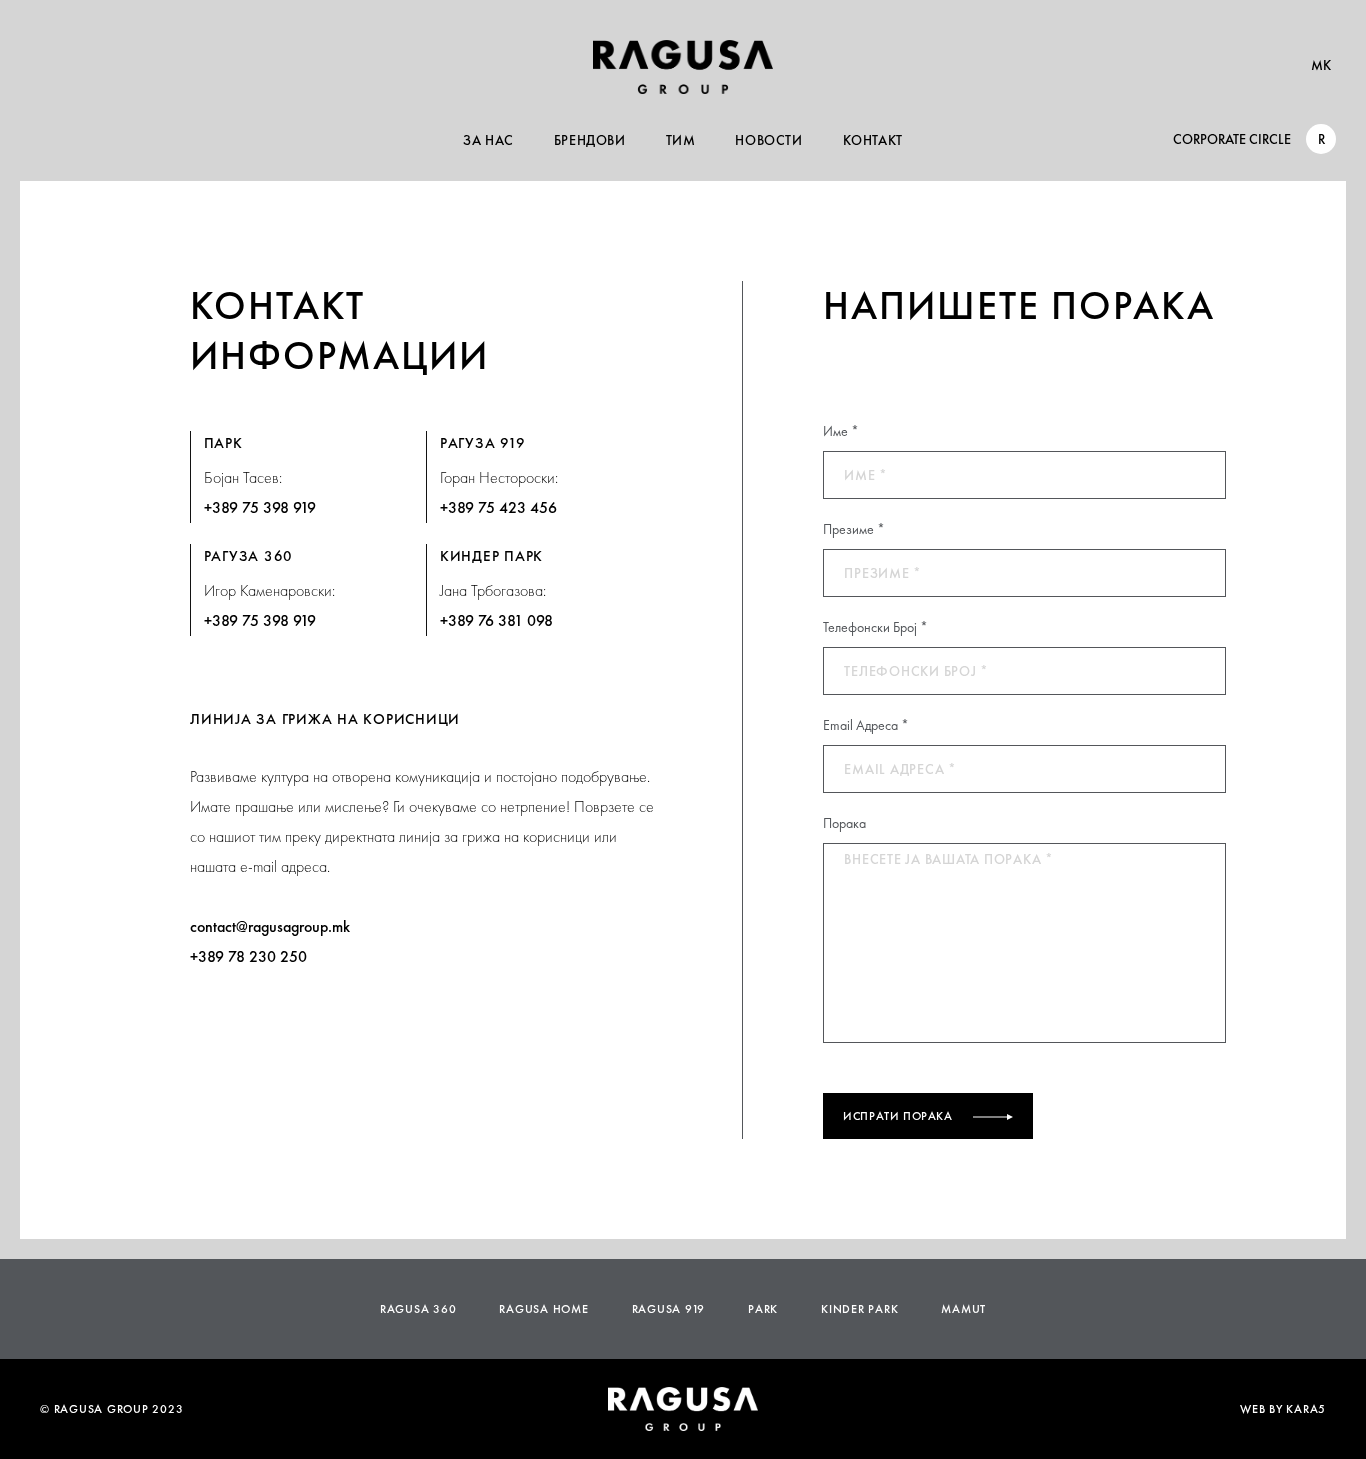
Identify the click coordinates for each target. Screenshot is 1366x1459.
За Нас (488, 140)
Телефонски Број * (875, 627)
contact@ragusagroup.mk (270, 926)
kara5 (1306, 1409)
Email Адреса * (866, 725)
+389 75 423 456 (498, 507)
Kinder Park (859, 1309)
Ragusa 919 (669, 1309)
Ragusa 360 (418, 1309)
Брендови (590, 140)
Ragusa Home (543, 1309)
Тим (681, 140)
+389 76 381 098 (496, 620)
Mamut (963, 1309)
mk (1321, 65)
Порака (844, 823)
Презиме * (854, 529)
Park (763, 1309)
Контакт (873, 140)
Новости (768, 140)
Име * (841, 431)
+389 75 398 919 (260, 507)
